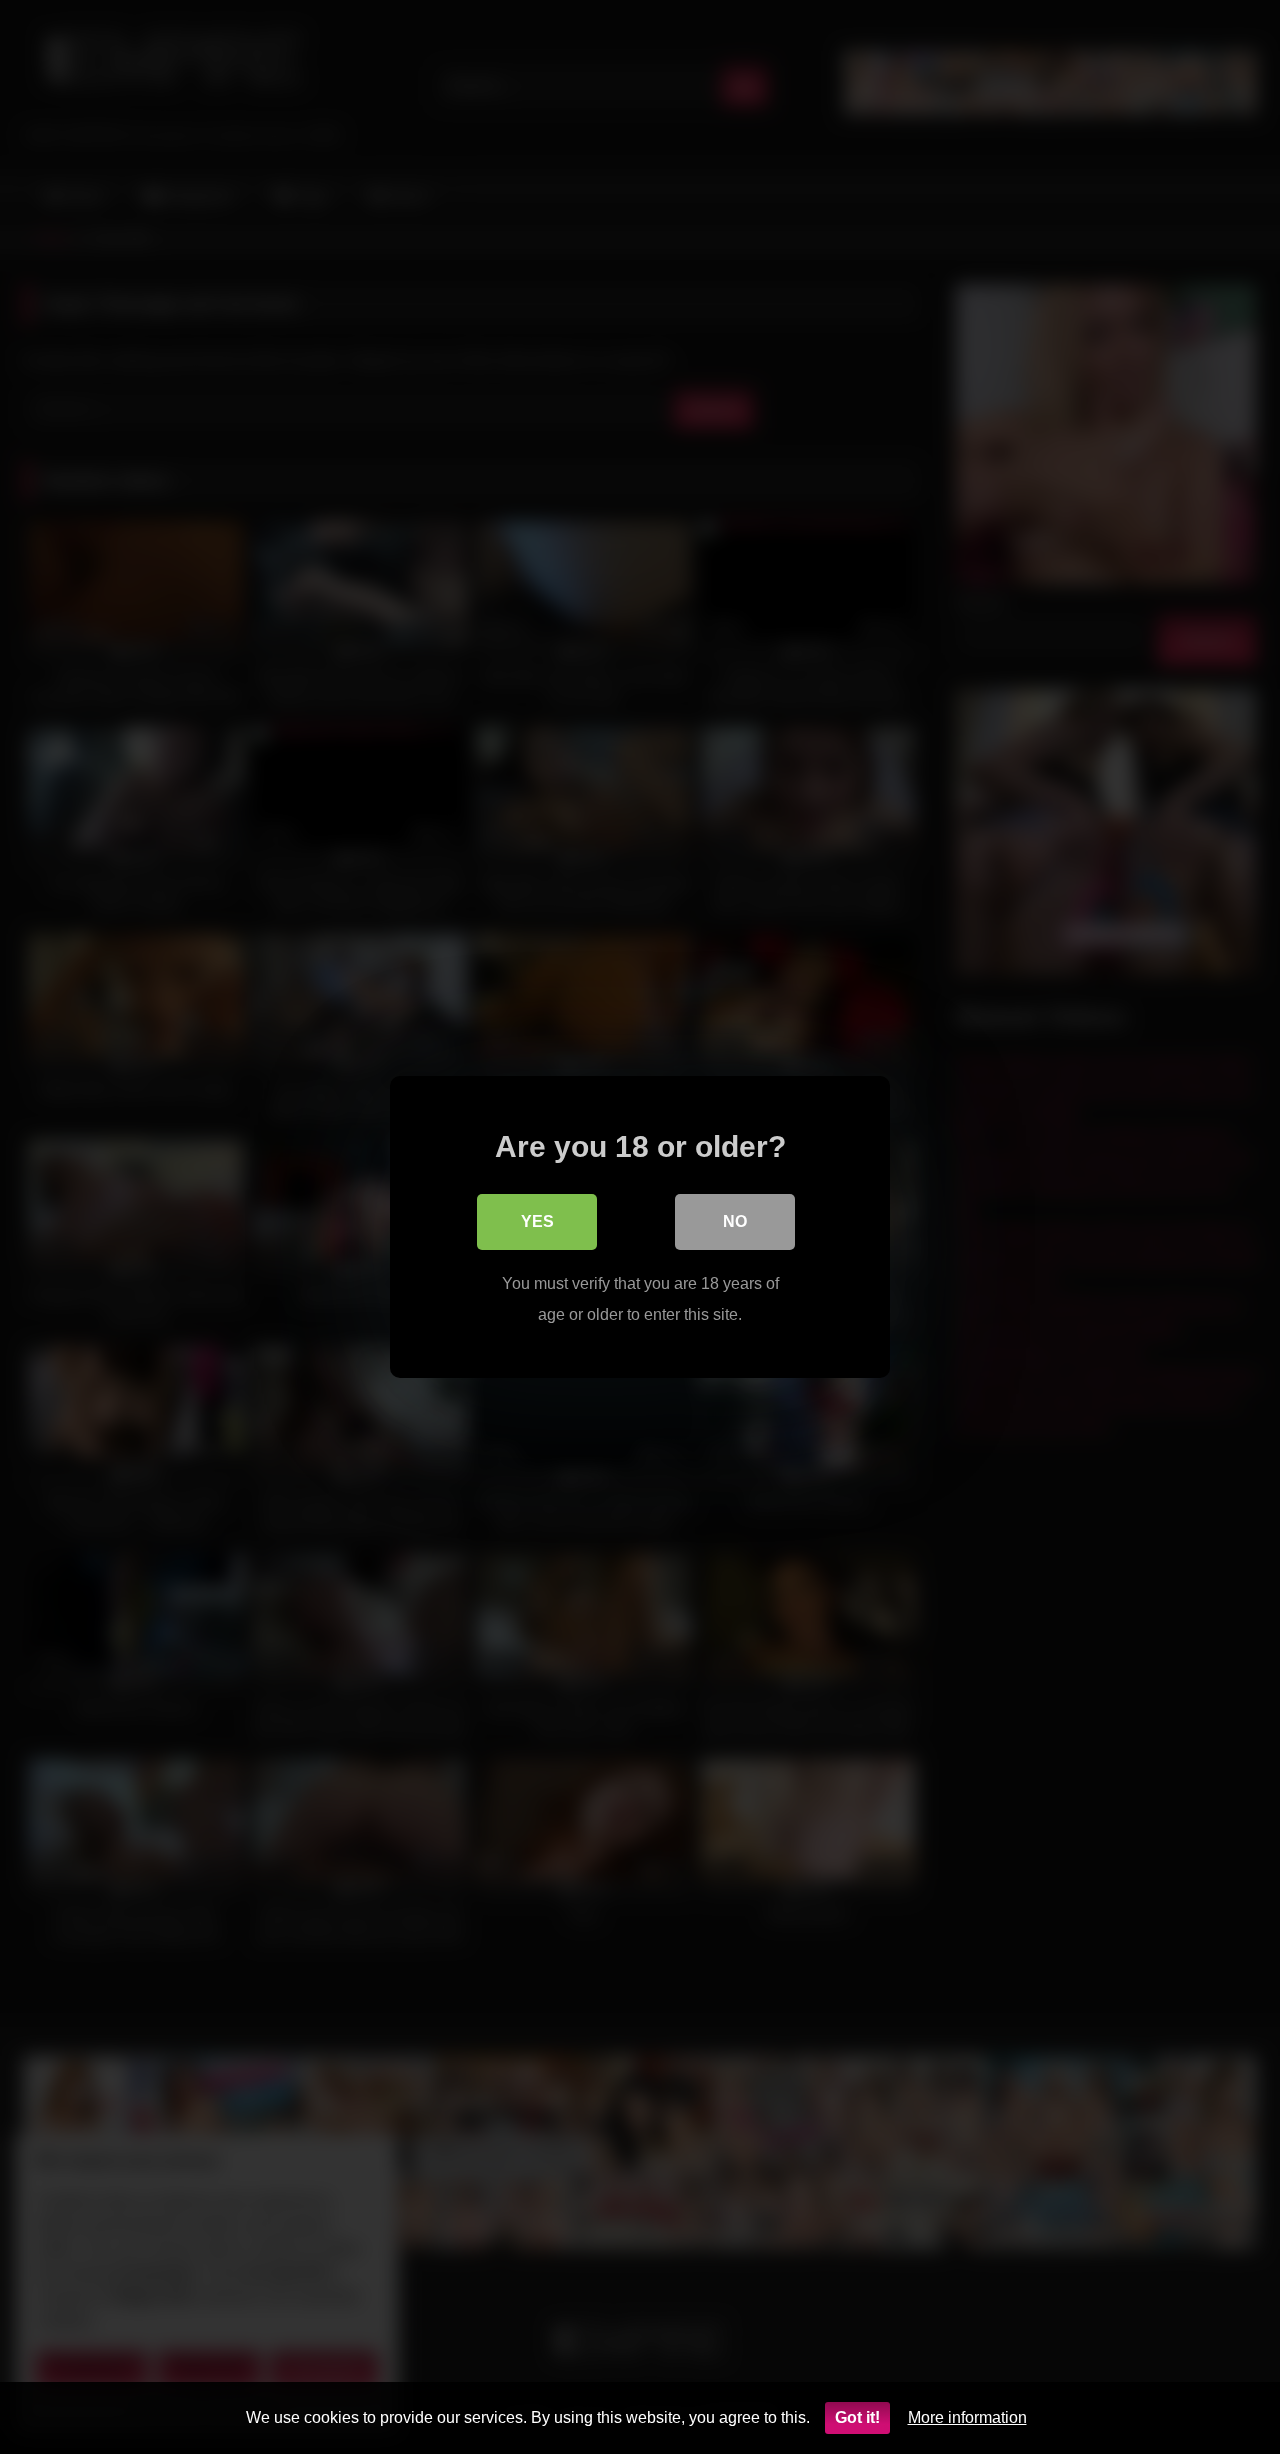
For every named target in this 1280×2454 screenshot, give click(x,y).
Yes (537, 1221)
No (735, 1221)
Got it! (857, 2417)
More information (967, 2417)
